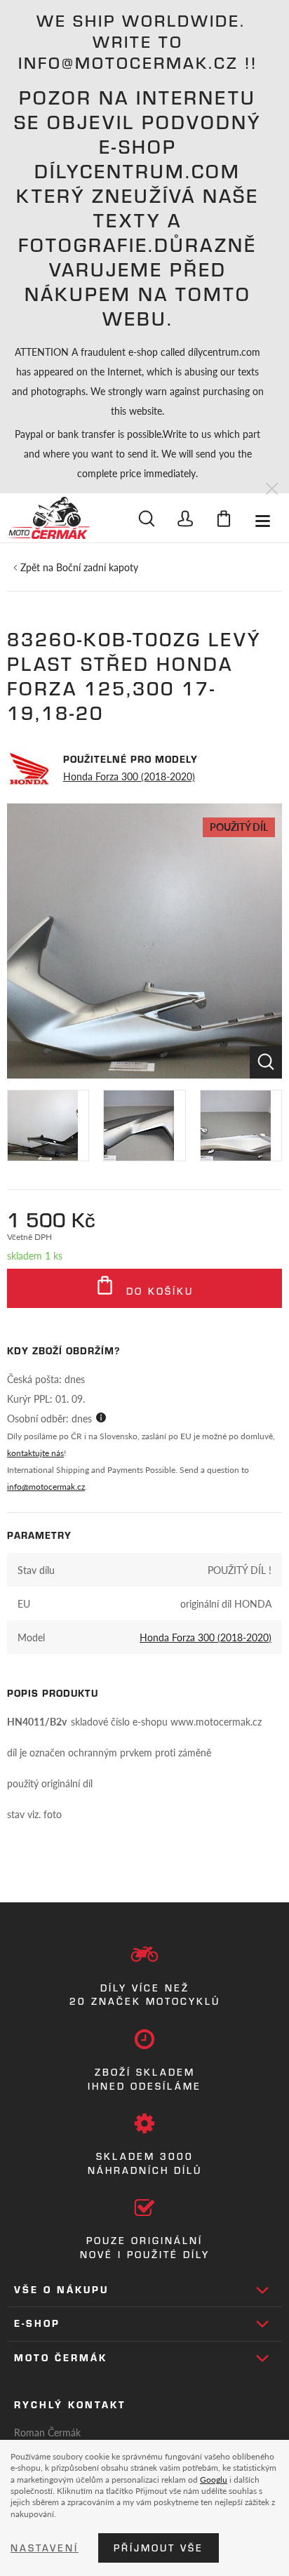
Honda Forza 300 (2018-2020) (129, 776)
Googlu (214, 2479)
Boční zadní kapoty (97, 567)
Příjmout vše (159, 2548)
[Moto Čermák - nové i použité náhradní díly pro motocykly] (48, 518)
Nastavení (45, 2548)
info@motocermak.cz (46, 1487)
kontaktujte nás (35, 1453)
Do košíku (157, 1291)
